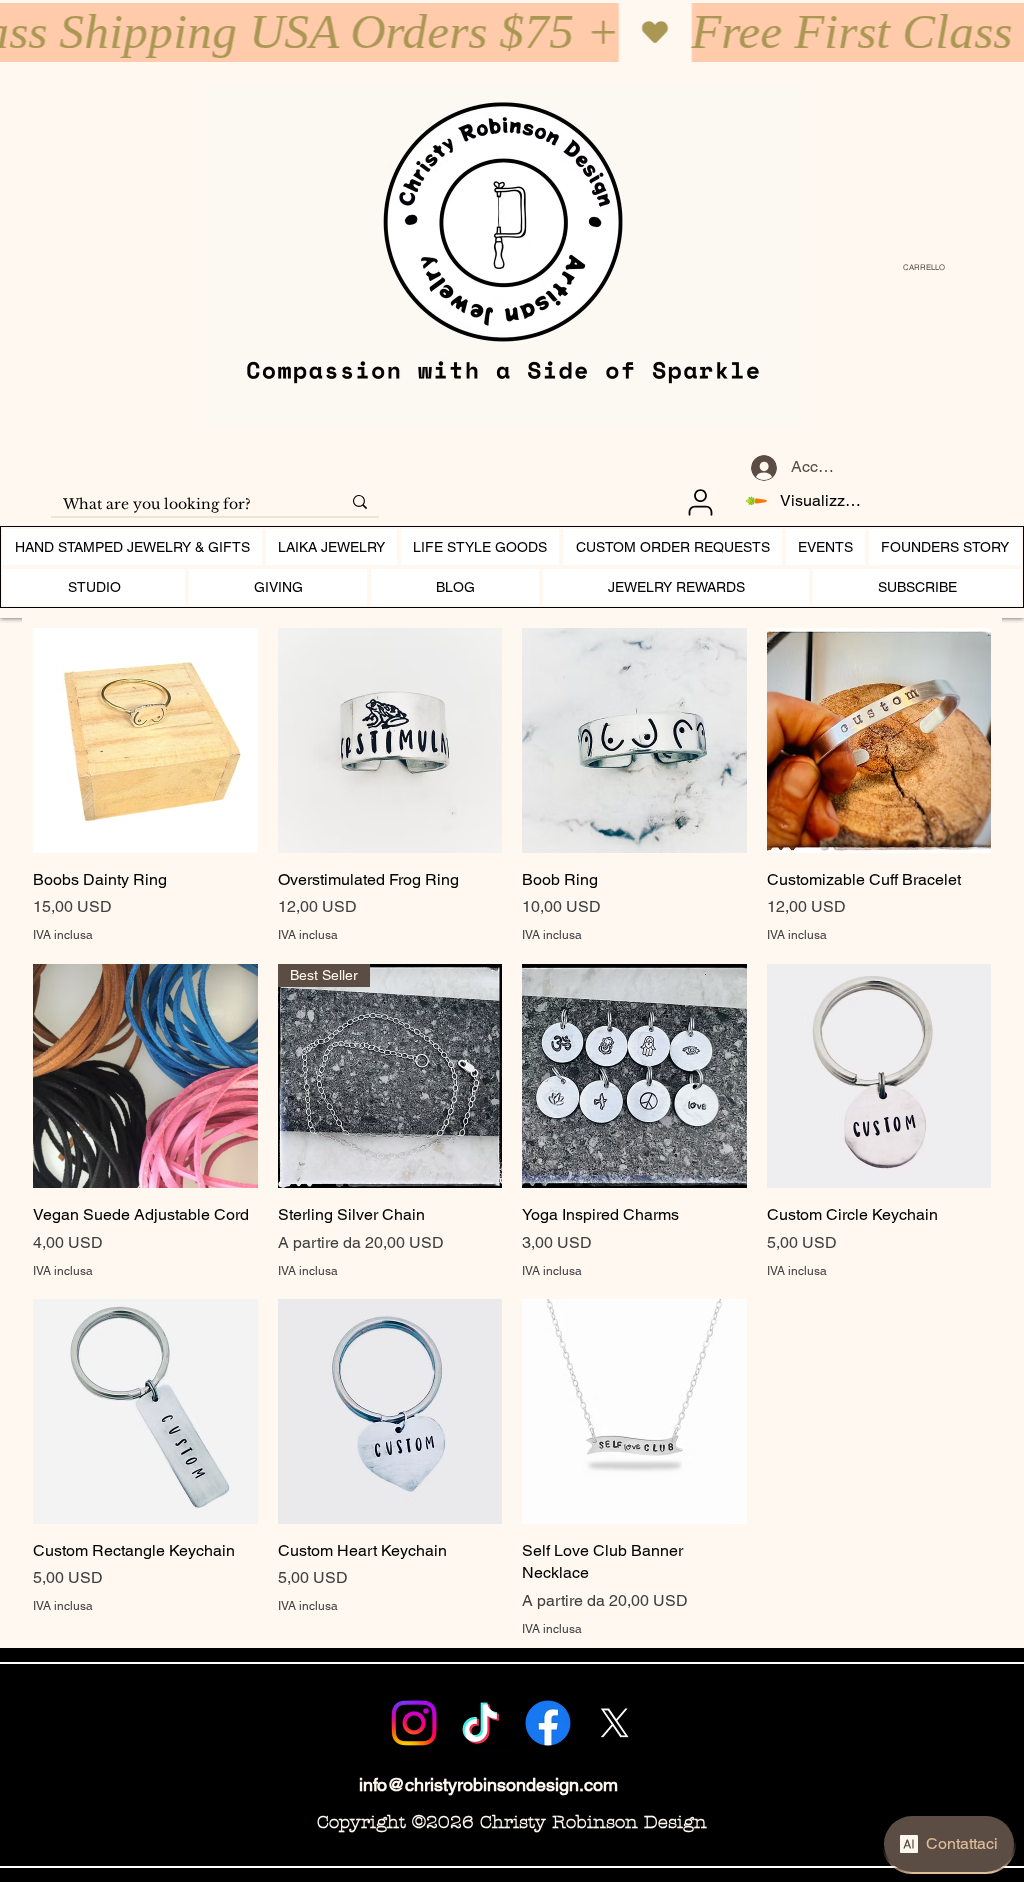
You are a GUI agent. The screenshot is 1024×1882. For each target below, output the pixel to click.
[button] (919, 267)
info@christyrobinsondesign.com (488, 1784)
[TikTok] (481, 1723)
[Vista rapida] (145, 740)
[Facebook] (548, 1723)
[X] (615, 1723)
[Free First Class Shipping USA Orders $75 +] (512, 32)
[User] (700, 502)
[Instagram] (414, 1723)
